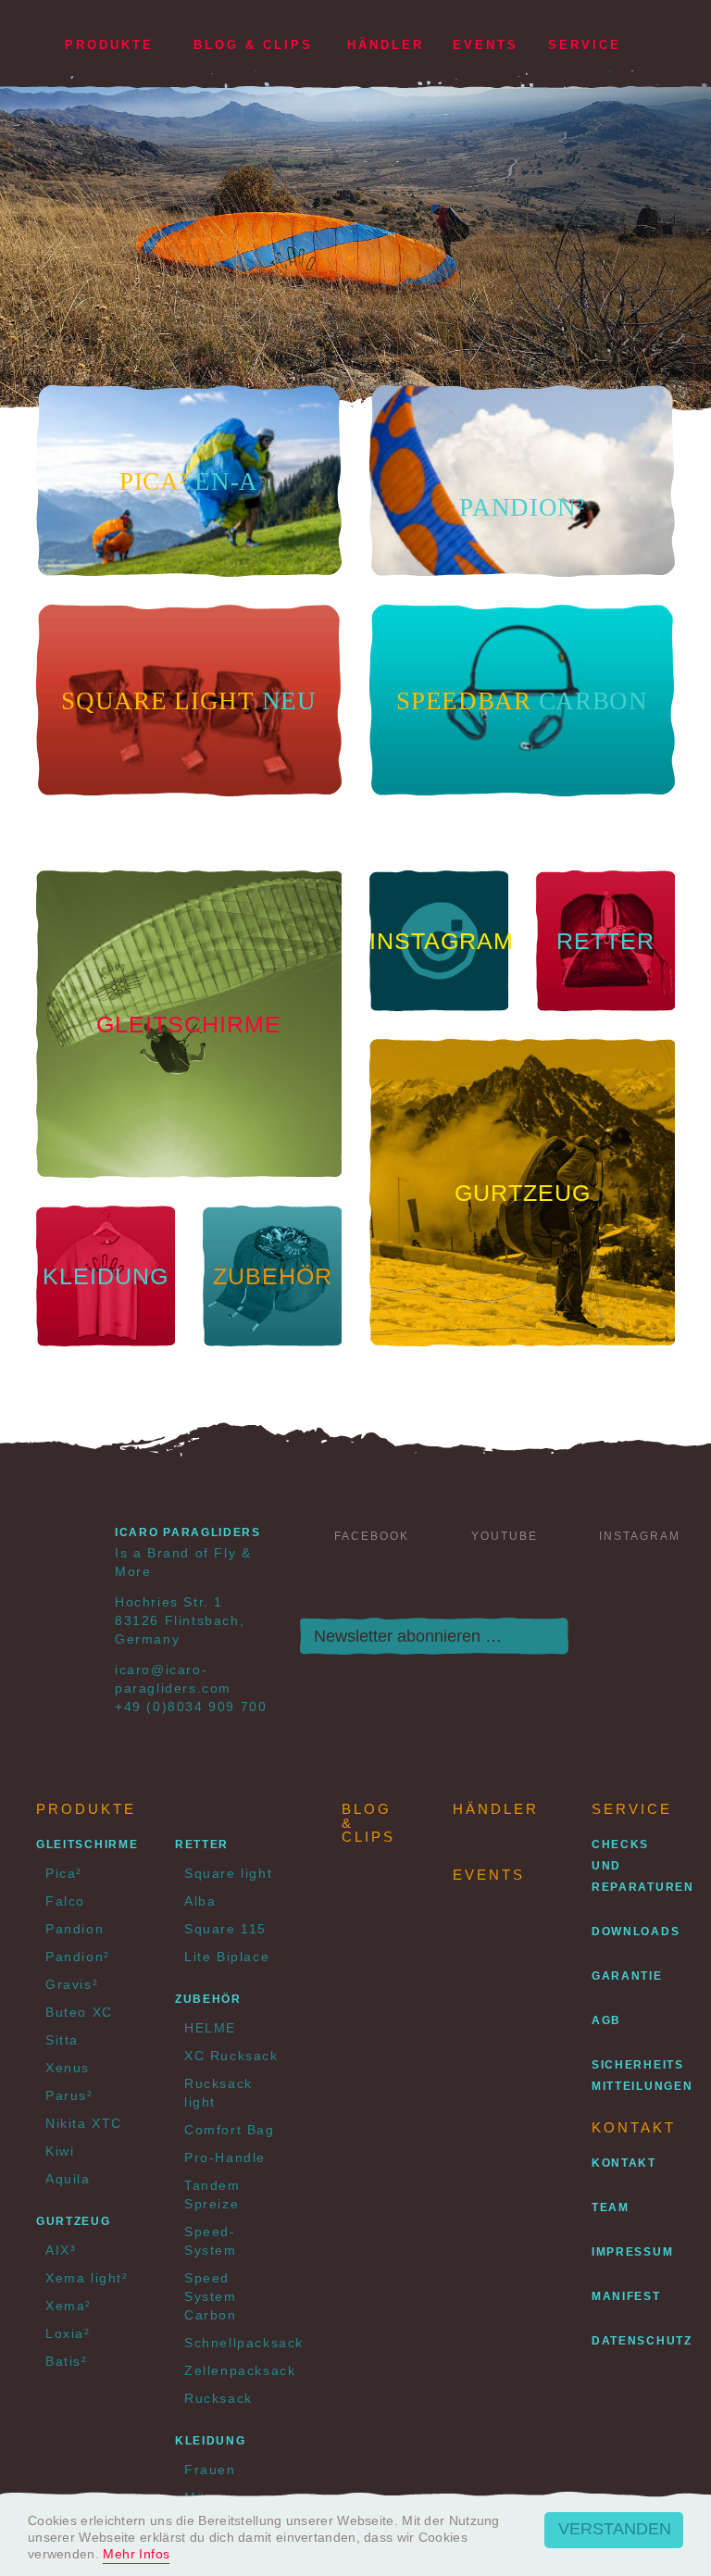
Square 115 (225, 1929)
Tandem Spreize (212, 2195)
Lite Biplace (227, 1957)
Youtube (505, 1536)
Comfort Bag (230, 2130)
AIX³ (61, 2250)
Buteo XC (79, 2012)
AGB (606, 2020)
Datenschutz (642, 2341)
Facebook (372, 1536)
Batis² (67, 2361)
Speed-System (211, 2241)
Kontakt (624, 2163)
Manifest (626, 2296)
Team (611, 2207)
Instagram (640, 1536)
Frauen (210, 2470)
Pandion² (78, 1957)
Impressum (632, 2252)
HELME (210, 2028)
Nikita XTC (84, 2123)
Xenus (68, 2068)
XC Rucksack (231, 2056)
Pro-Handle (225, 2157)
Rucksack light (218, 2093)
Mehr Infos (136, 2554)
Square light (228, 1873)
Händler (386, 45)
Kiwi (60, 2151)
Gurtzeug (74, 2221)
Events (486, 45)
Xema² (69, 2306)
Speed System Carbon (211, 2296)
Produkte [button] (109, 45)
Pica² (64, 1873)
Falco (65, 1901)
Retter (202, 1844)
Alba (200, 1901)
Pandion (75, 1929)
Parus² (69, 2095)
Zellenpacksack (235, 2370)
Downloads (636, 1932)
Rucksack (218, 2398)
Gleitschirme (87, 1844)
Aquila (68, 2179)
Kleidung (211, 2441)
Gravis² (72, 1984)
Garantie (627, 1976)
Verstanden (615, 2529)
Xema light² (87, 2278)
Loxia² (68, 2333)
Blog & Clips (253, 45)
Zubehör (208, 1999)
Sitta (62, 2040)
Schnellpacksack (235, 2343)
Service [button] (585, 45)
